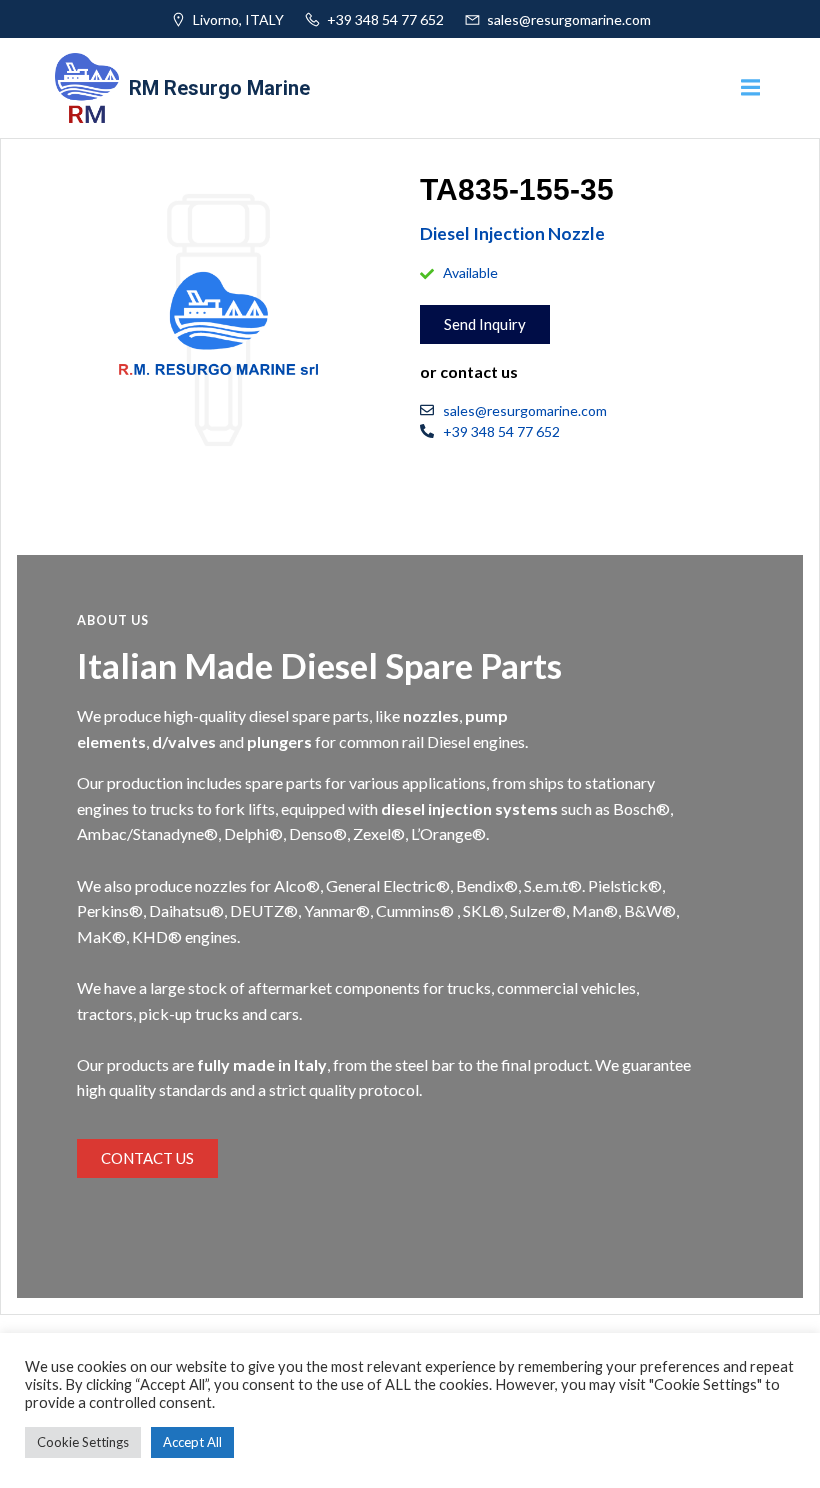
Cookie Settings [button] (83, 1442)
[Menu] (748, 88)
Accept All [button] (192, 1442)
